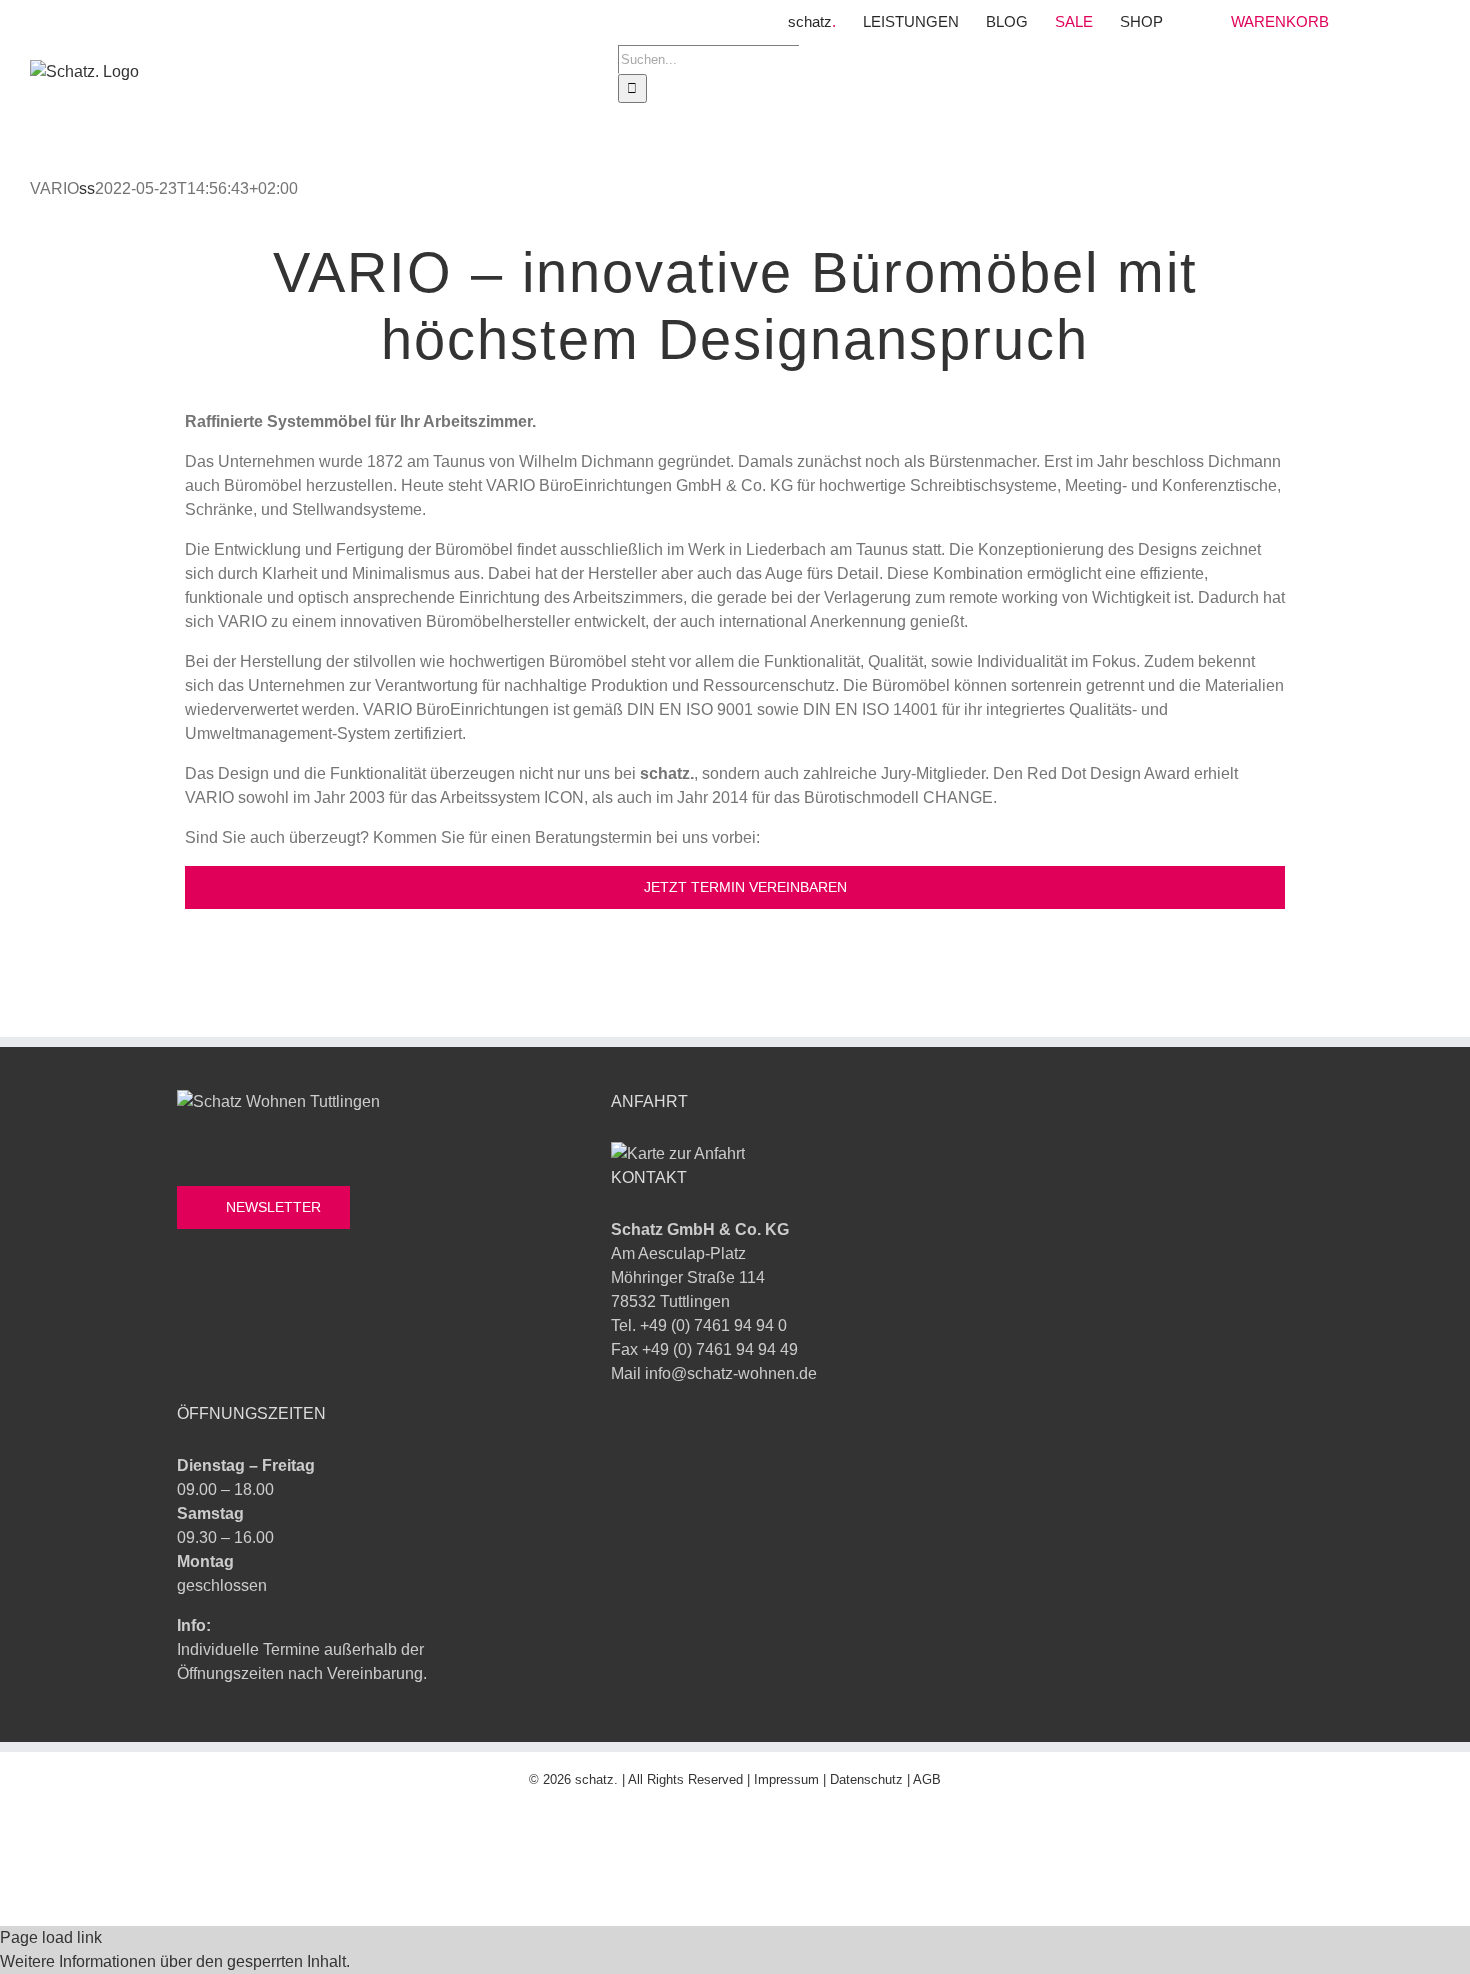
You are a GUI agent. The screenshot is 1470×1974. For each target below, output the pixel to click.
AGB (927, 1779)
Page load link (51, 1937)
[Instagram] (225, 1313)
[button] (175, 1961)
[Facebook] (188, 1313)
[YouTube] (262, 1313)
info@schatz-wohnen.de (731, 1373)
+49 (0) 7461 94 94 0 (713, 1325)
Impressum (786, 1779)
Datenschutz (866, 1779)
